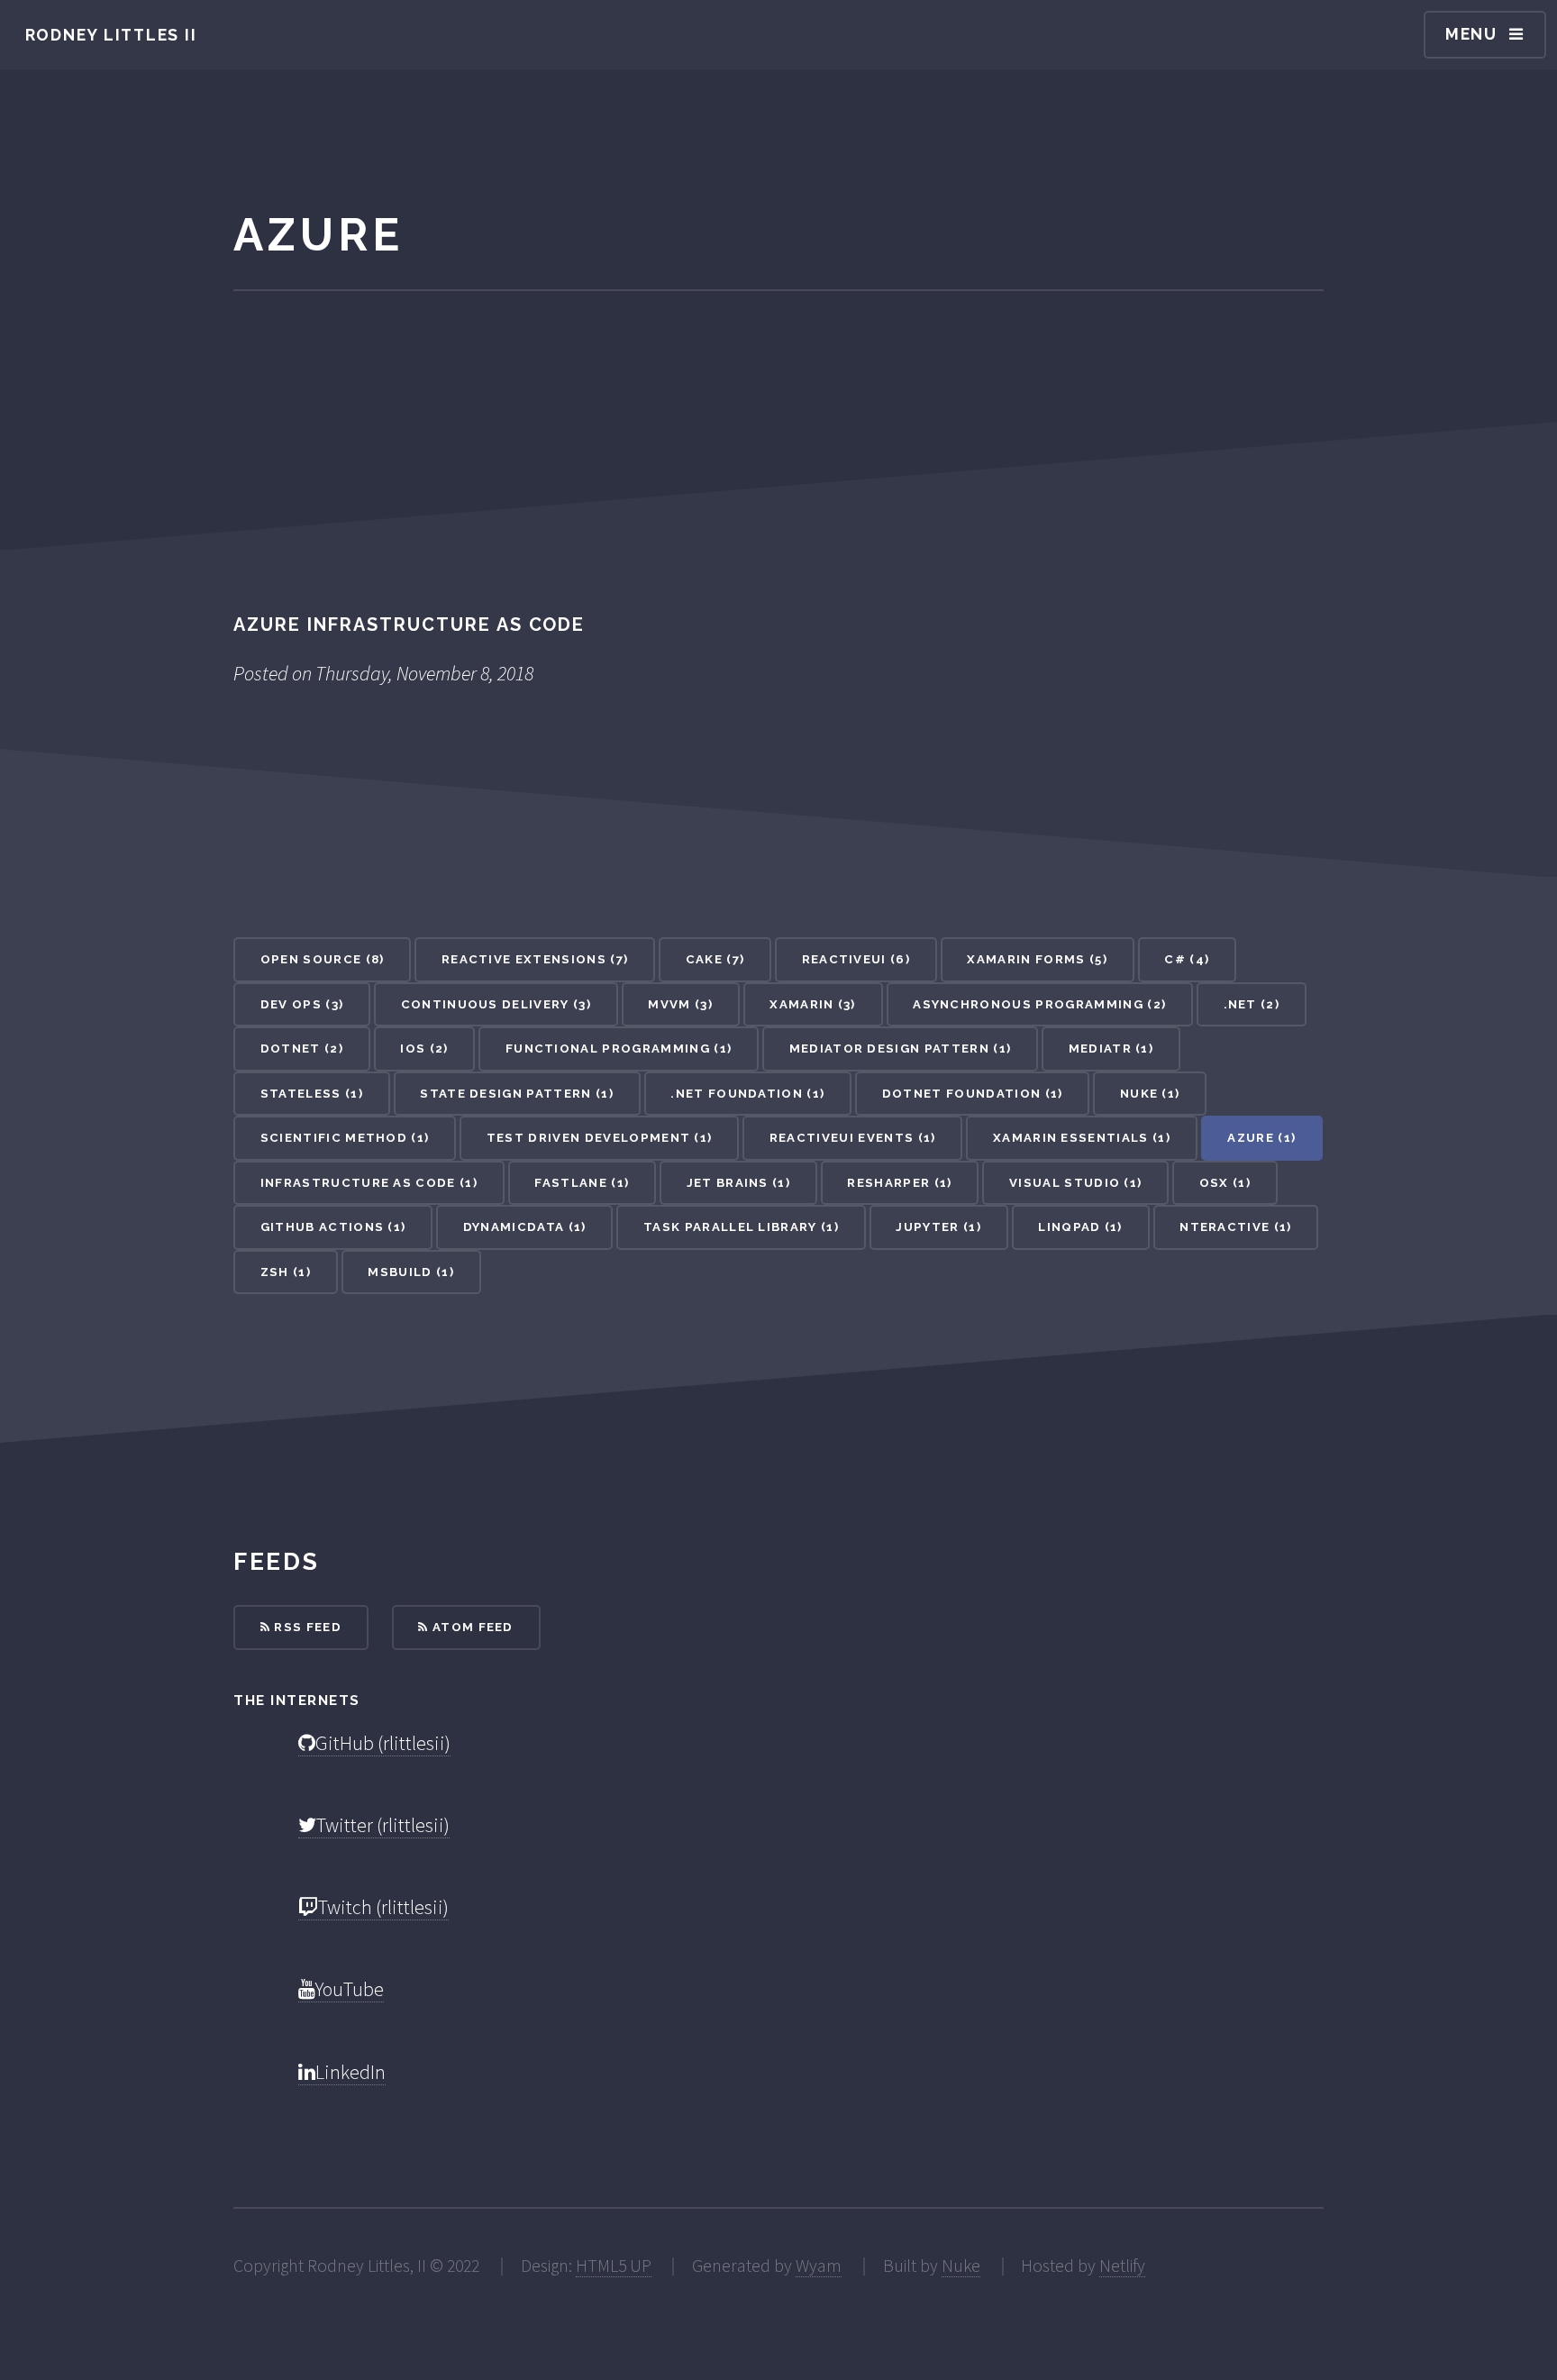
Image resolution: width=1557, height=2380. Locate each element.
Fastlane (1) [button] (582, 1183)
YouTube (350, 1989)
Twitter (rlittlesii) (383, 1825)
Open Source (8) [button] (323, 959)
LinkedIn (351, 2072)
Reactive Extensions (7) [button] (535, 959)
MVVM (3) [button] (680, 1004)
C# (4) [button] (1187, 959)
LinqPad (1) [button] (1080, 1227)
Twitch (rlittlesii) (383, 1907)
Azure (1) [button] (1261, 1138)
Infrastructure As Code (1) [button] (369, 1183)
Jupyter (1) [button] (938, 1227)
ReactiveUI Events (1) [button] (853, 1138)
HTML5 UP (614, 2266)
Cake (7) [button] (715, 959)
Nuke (961, 2266)
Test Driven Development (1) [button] (600, 1138)
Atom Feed (471, 1627)
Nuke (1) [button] (1150, 1094)
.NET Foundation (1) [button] (747, 1094)
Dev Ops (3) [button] (302, 1004)
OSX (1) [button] (1225, 1183)
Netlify (1122, 2266)
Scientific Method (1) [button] (345, 1138)
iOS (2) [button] (424, 1049)
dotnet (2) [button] (302, 1049)
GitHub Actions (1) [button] (333, 1227)
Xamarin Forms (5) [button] (1037, 959)
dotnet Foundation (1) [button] (973, 1094)
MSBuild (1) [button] (411, 1272)
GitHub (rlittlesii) (383, 1743)
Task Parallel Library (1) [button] (741, 1227)
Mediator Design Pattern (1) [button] (901, 1049)
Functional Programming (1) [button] (619, 1049)
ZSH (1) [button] (286, 1272)
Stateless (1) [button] (312, 1094)
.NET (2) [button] (1252, 1004)
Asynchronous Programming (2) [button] (1039, 1004)
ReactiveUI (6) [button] (856, 959)
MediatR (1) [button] (1111, 1049)
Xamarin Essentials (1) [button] (1082, 1138)
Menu (1471, 34)
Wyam (819, 2266)
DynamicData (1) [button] (525, 1227)
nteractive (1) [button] (1235, 1227)
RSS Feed (306, 1627)
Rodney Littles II (111, 35)
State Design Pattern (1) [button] (517, 1094)
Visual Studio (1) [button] (1075, 1183)
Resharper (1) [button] (899, 1183)
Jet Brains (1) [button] (738, 1183)
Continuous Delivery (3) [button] (496, 1004)
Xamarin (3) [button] (813, 1004)
